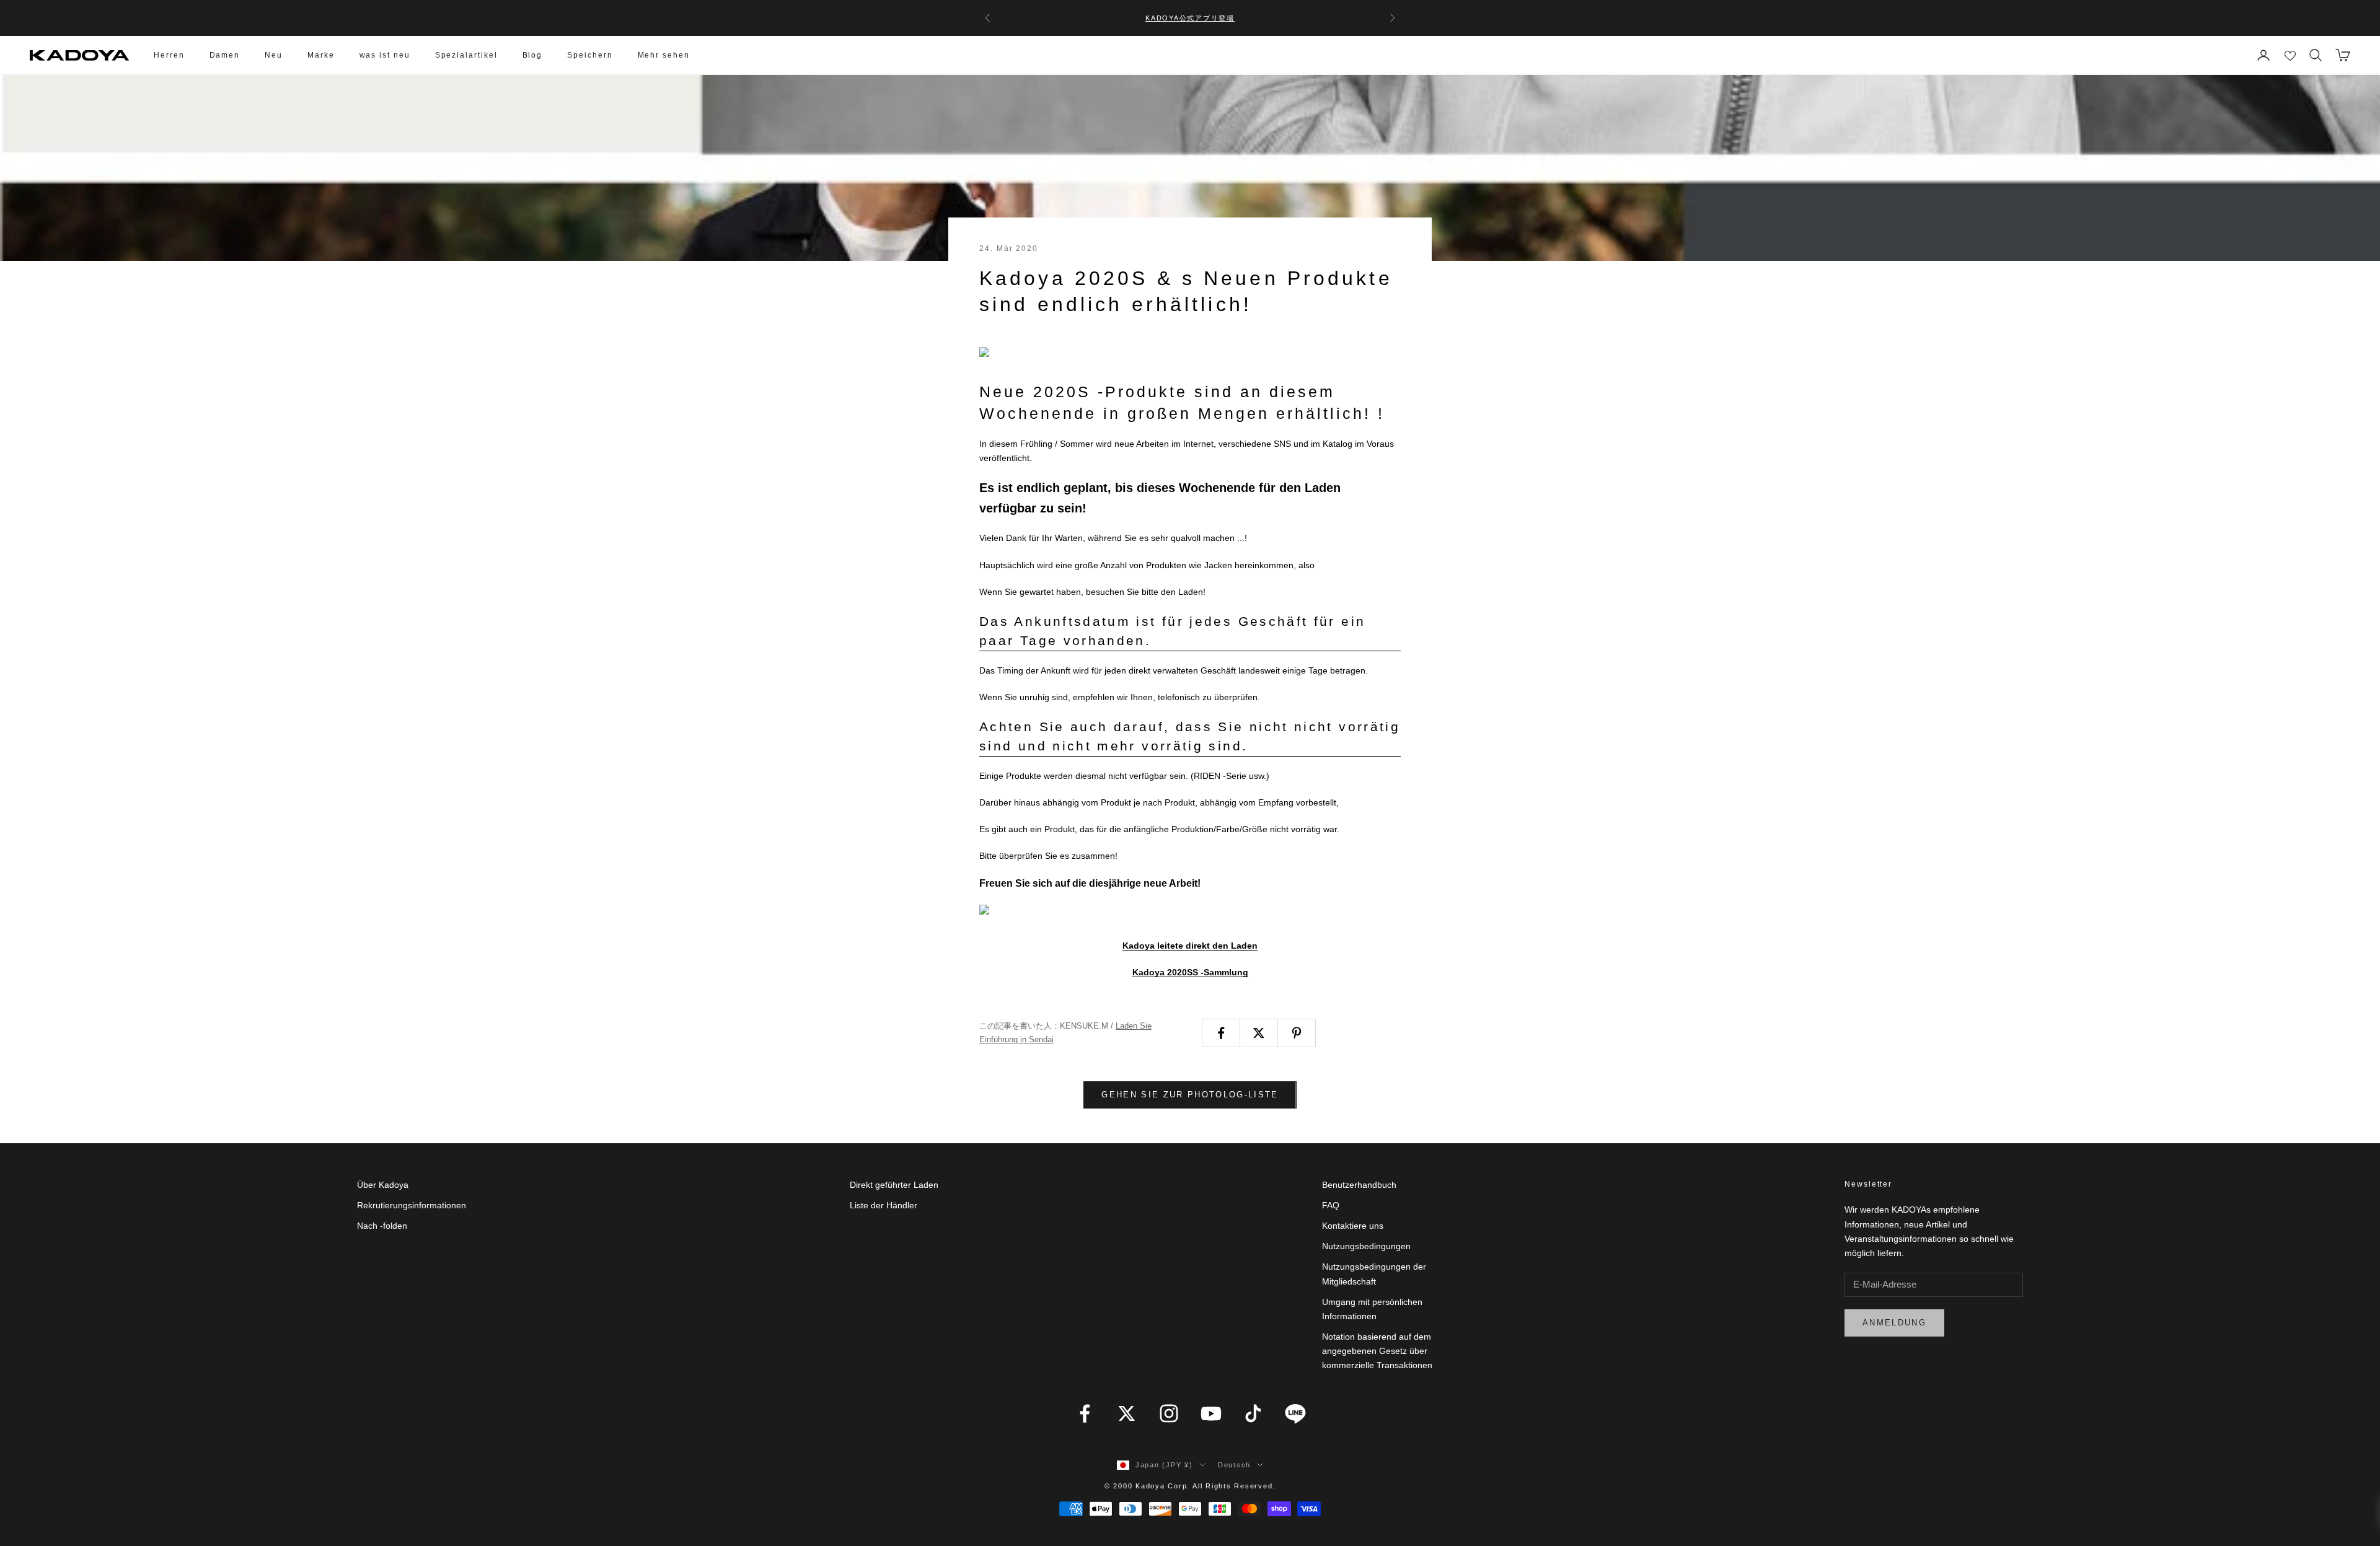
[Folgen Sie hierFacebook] (1085, 1413)
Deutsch (1234, 1465)
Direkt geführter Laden (894, 1185)
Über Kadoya (383, 1185)
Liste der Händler (884, 1205)
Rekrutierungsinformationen (412, 1205)
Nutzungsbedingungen (1366, 1246)
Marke (321, 55)
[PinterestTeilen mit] (1297, 1033)
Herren (169, 55)
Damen (225, 55)
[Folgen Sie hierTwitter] (1127, 1413)
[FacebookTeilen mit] (1221, 1033)
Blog (533, 55)
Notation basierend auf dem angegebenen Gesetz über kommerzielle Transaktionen (1377, 1351)
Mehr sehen (664, 55)
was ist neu (385, 55)
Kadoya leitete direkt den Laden (1190, 946)
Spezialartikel (466, 55)
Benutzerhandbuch (1359, 1185)
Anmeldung (1894, 1323)
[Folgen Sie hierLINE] (1295, 1413)
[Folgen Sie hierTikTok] (1253, 1413)
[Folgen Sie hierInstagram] (1169, 1413)
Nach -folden (382, 1226)
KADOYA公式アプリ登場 (1190, 18)
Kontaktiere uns (1353, 1226)
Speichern (590, 55)
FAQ (1331, 1205)
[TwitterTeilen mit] (1259, 1033)
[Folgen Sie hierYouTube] (1211, 1413)
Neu (274, 55)
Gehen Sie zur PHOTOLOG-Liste (1190, 1095)
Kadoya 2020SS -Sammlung (1190, 972)
